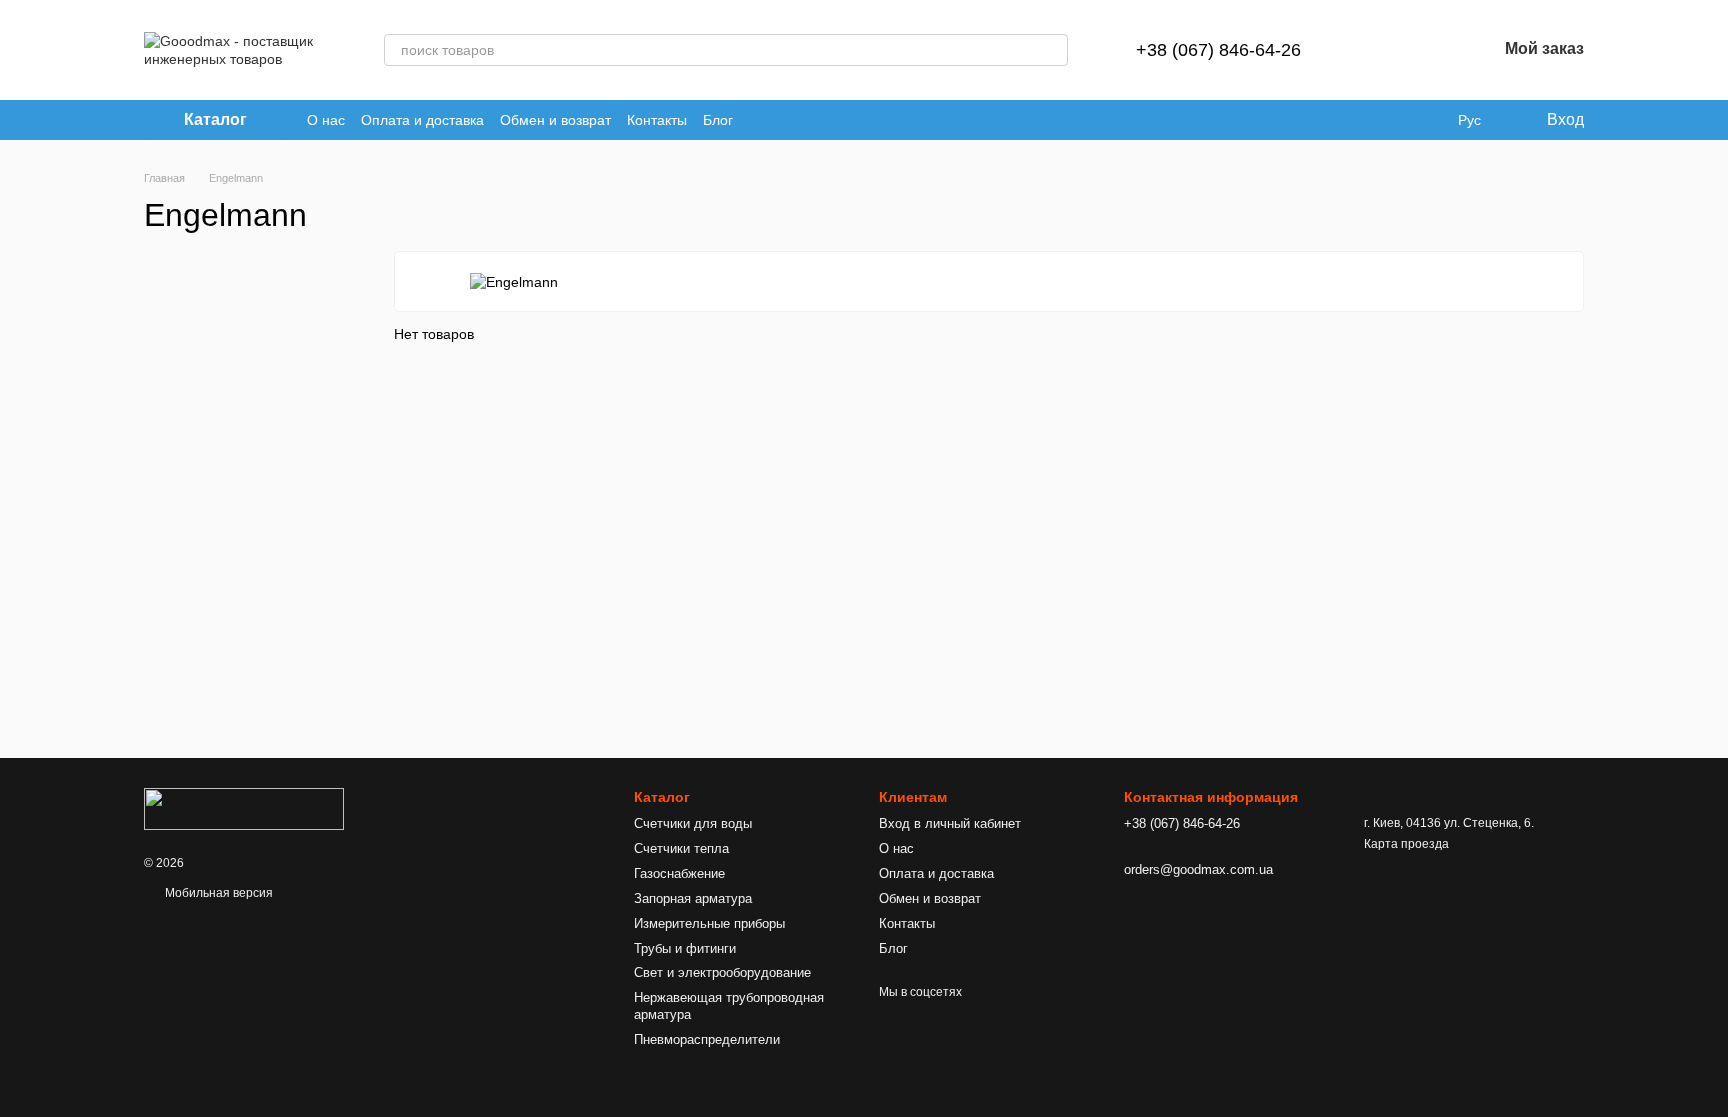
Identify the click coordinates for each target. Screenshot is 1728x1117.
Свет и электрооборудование (722, 972)
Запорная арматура (693, 898)
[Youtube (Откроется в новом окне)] (761, 120)
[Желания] (1429, 50)
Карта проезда (1406, 844)
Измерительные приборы (709, 923)
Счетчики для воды (693, 823)
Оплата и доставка (422, 120)
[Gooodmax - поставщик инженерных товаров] (244, 808)
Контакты (657, 120)
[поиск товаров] (1052, 50)
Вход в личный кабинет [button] (950, 823)
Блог (718, 120)
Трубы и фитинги (685, 948)
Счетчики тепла (681, 848)
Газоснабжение (679, 873)
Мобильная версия (217, 893)
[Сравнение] (1377, 50)
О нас (326, 120)
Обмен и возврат (555, 120)
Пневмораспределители (707, 1039)
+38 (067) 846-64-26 (1218, 50)
